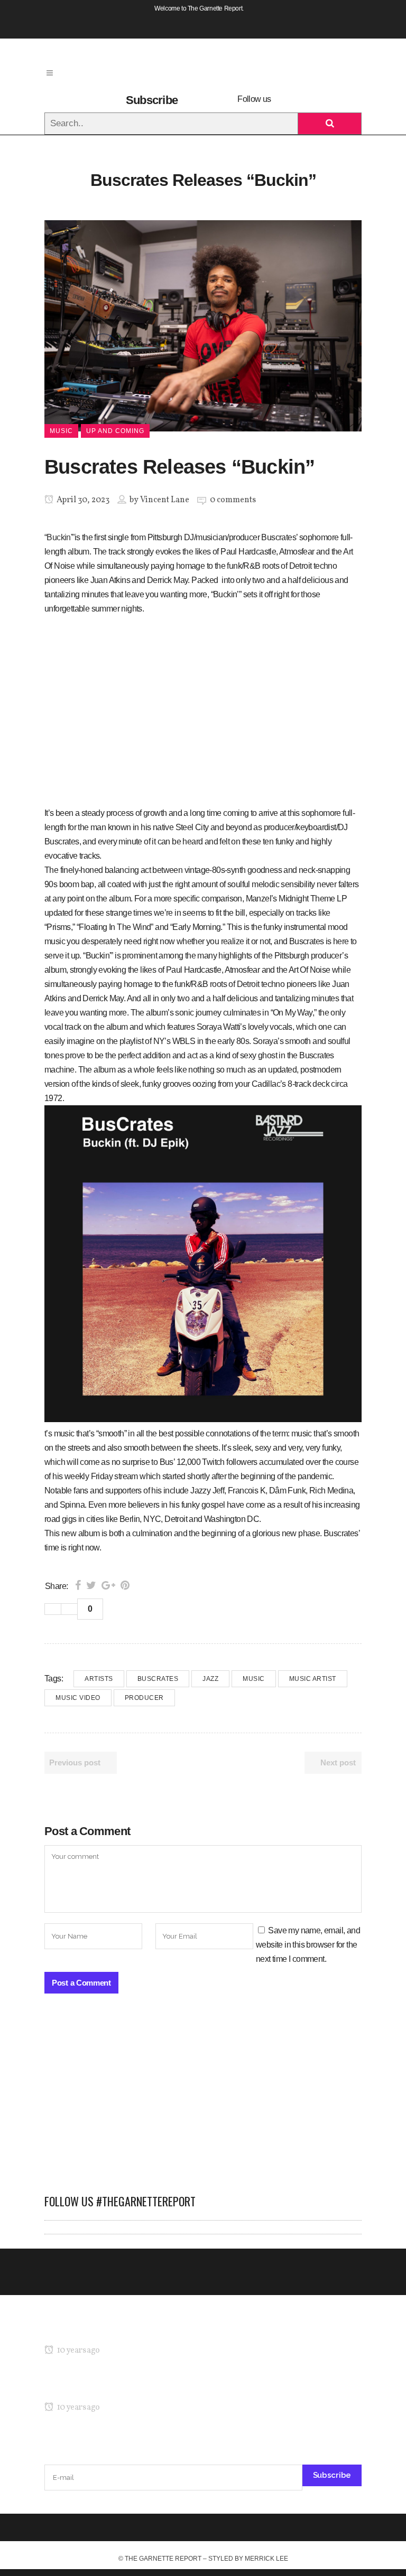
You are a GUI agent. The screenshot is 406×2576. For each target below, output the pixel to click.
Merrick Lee (266, 2559)
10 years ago (77, 2351)
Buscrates (158, 1679)
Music (254, 1679)
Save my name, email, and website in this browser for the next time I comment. (308, 1945)
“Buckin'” (59, 537)
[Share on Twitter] (91, 1585)
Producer (144, 1698)
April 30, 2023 (82, 500)
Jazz (210, 1679)
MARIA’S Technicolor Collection (100, 2330)
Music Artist (313, 1679)
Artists (99, 1679)
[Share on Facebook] (78, 1585)
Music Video (78, 1698)
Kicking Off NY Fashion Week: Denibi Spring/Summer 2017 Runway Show (174, 2387)
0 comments (233, 500)
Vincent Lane (165, 500)
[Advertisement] (203, 2099)
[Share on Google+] (108, 1585)
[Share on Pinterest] (125, 1585)
